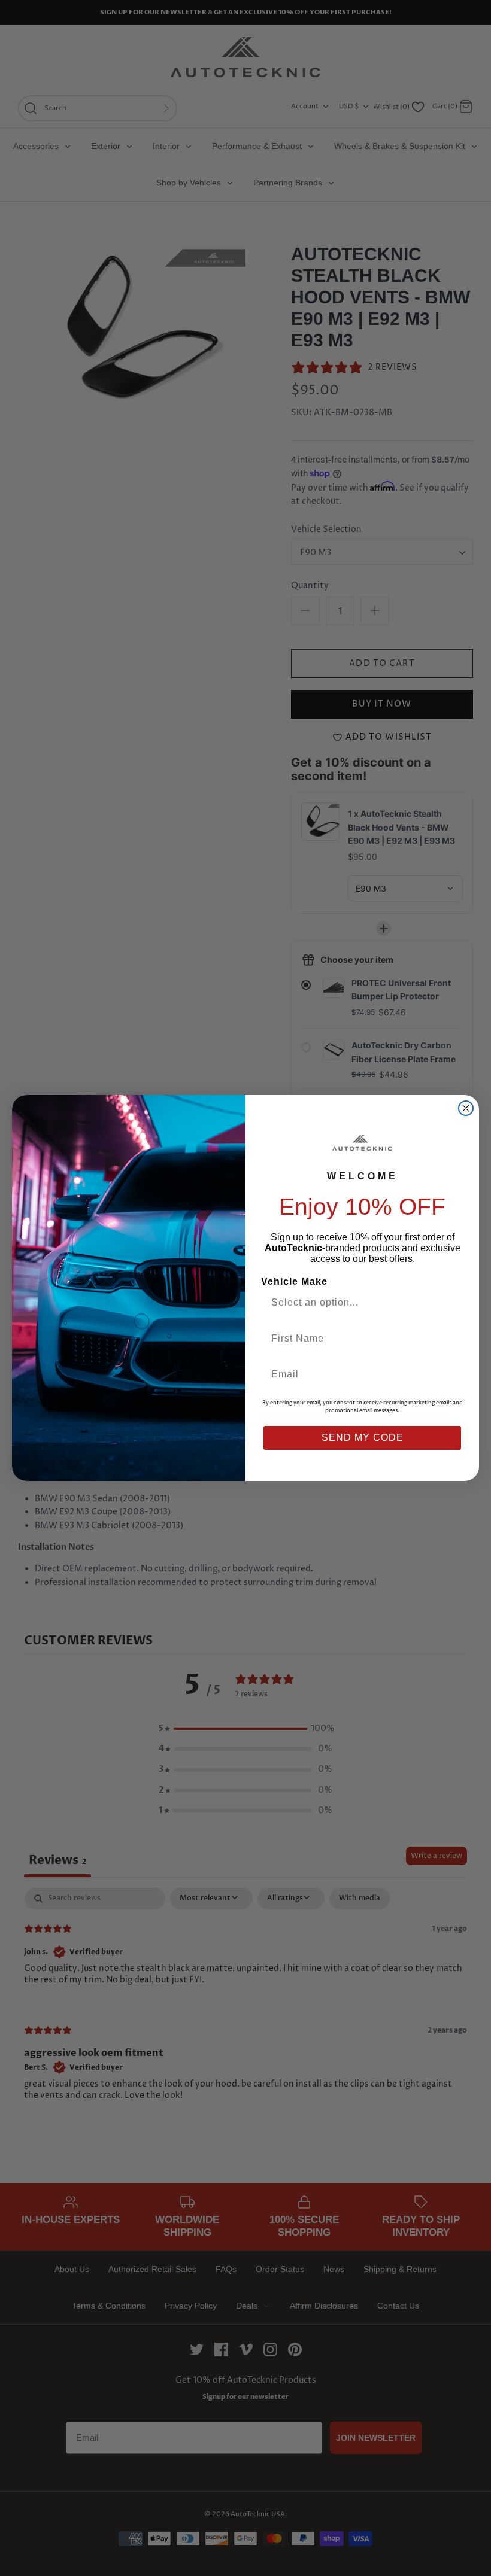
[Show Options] (451, 1303)
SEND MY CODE (363, 1438)
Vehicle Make (294, 1281)
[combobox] (357, 1303)
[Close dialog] (466, 1108)
